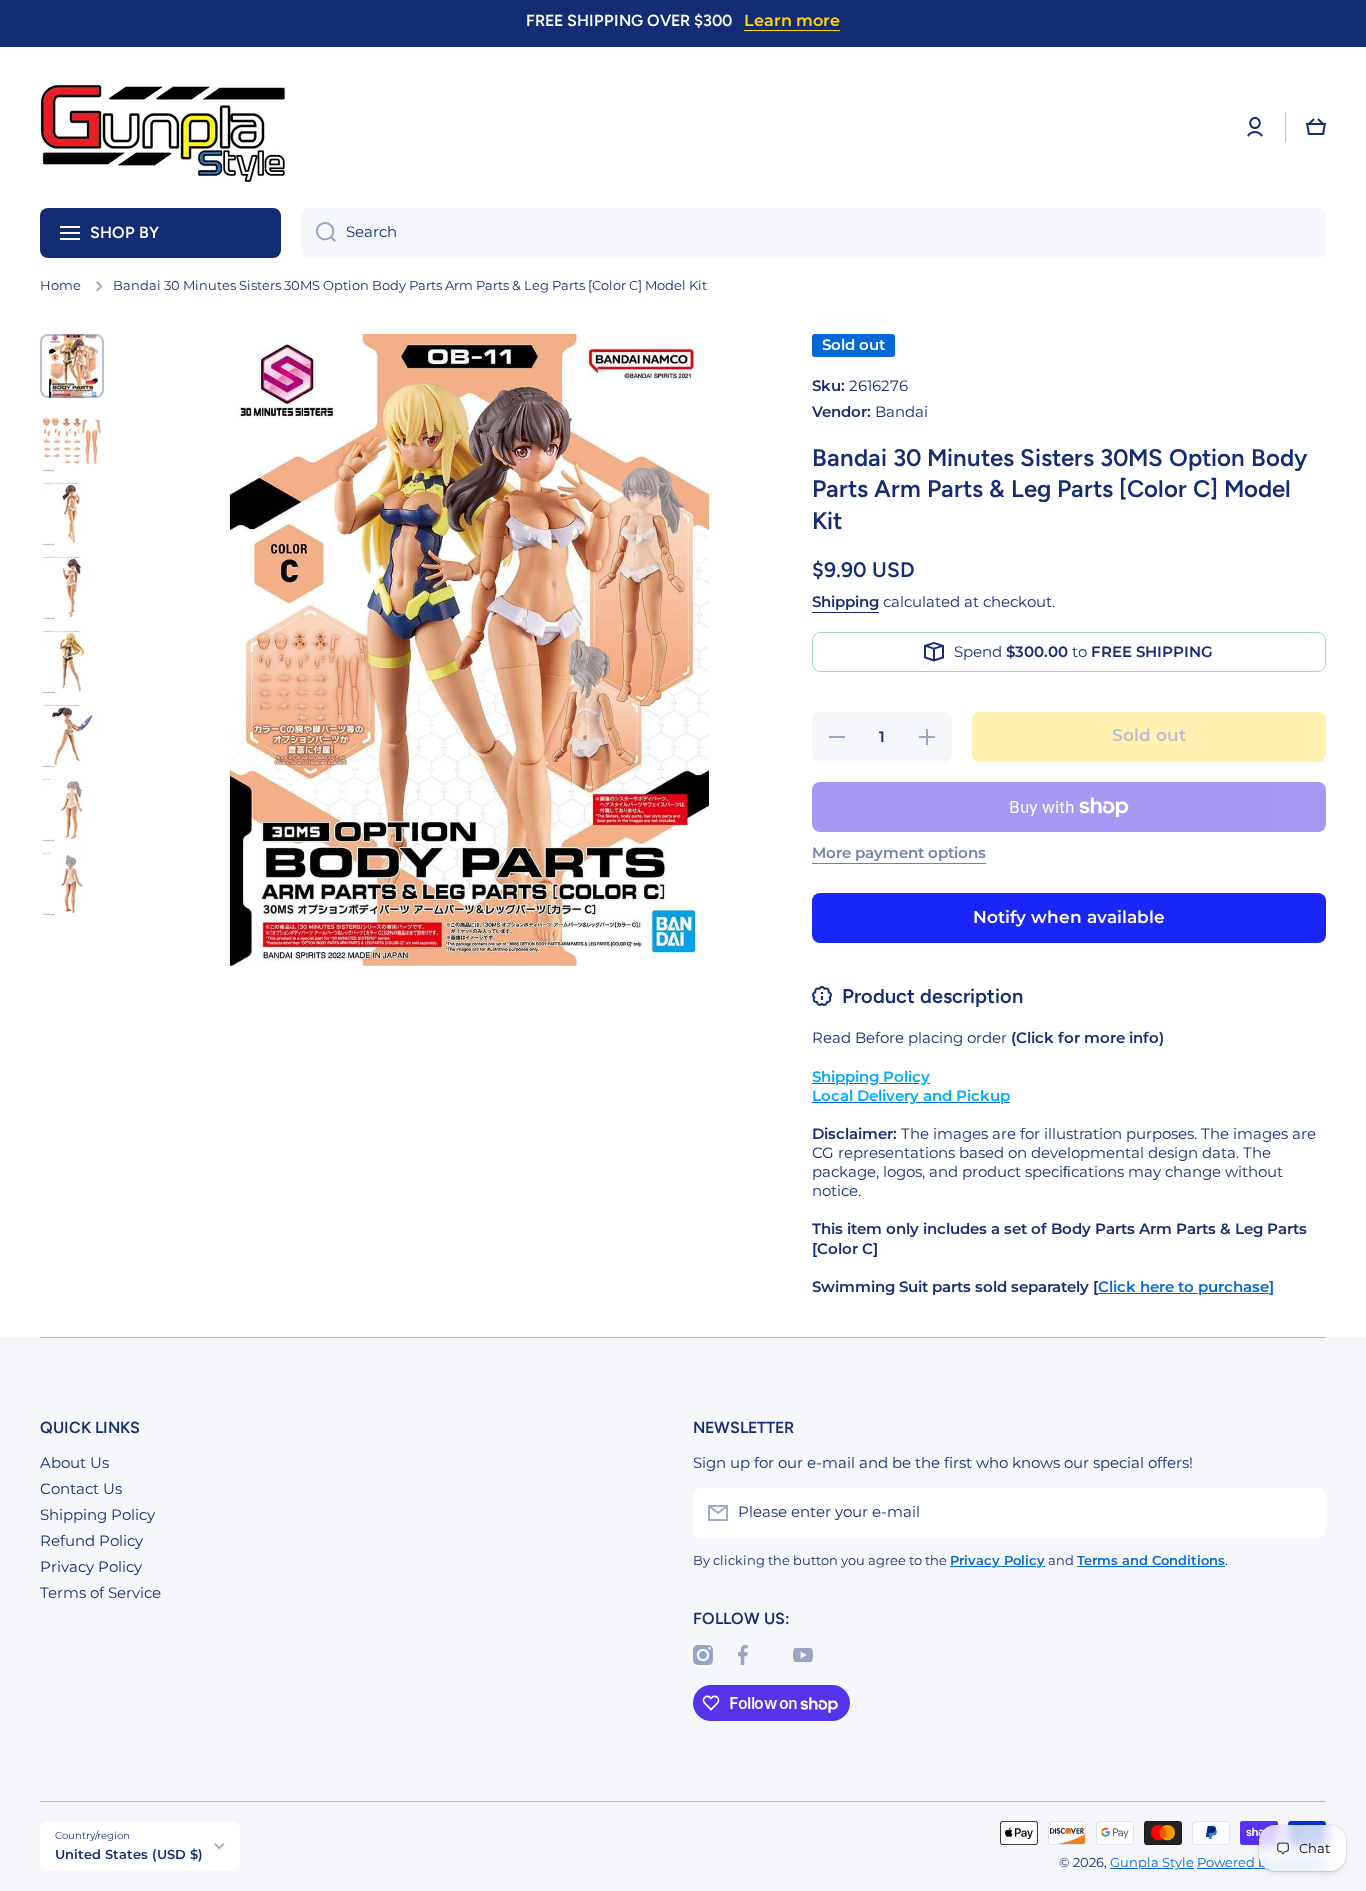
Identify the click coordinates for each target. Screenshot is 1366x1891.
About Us (74, 1463)
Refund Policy (91, 1541)
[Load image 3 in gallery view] (72, 514)
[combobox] (813, 233)
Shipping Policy (97, 1515)
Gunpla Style (1152, 1862)
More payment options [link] (899, 853)
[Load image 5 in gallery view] (72, 662)
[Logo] (165, 127)
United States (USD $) (129, 1854)
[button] (1316, 127)
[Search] (318, 233)
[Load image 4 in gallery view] (72, 588)
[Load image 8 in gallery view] (72, 884)
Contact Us (81, 1489)
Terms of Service (100, 1593)
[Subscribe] (1301, 1513)
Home (60, 285)
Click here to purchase (1183, 1287)
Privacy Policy (91, 1567)
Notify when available (1069, 917)
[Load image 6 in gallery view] (72, 736)
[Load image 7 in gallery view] (72, 810)
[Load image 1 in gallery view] (72, 366)
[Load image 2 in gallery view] (72, 440)
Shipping (845, 602)
